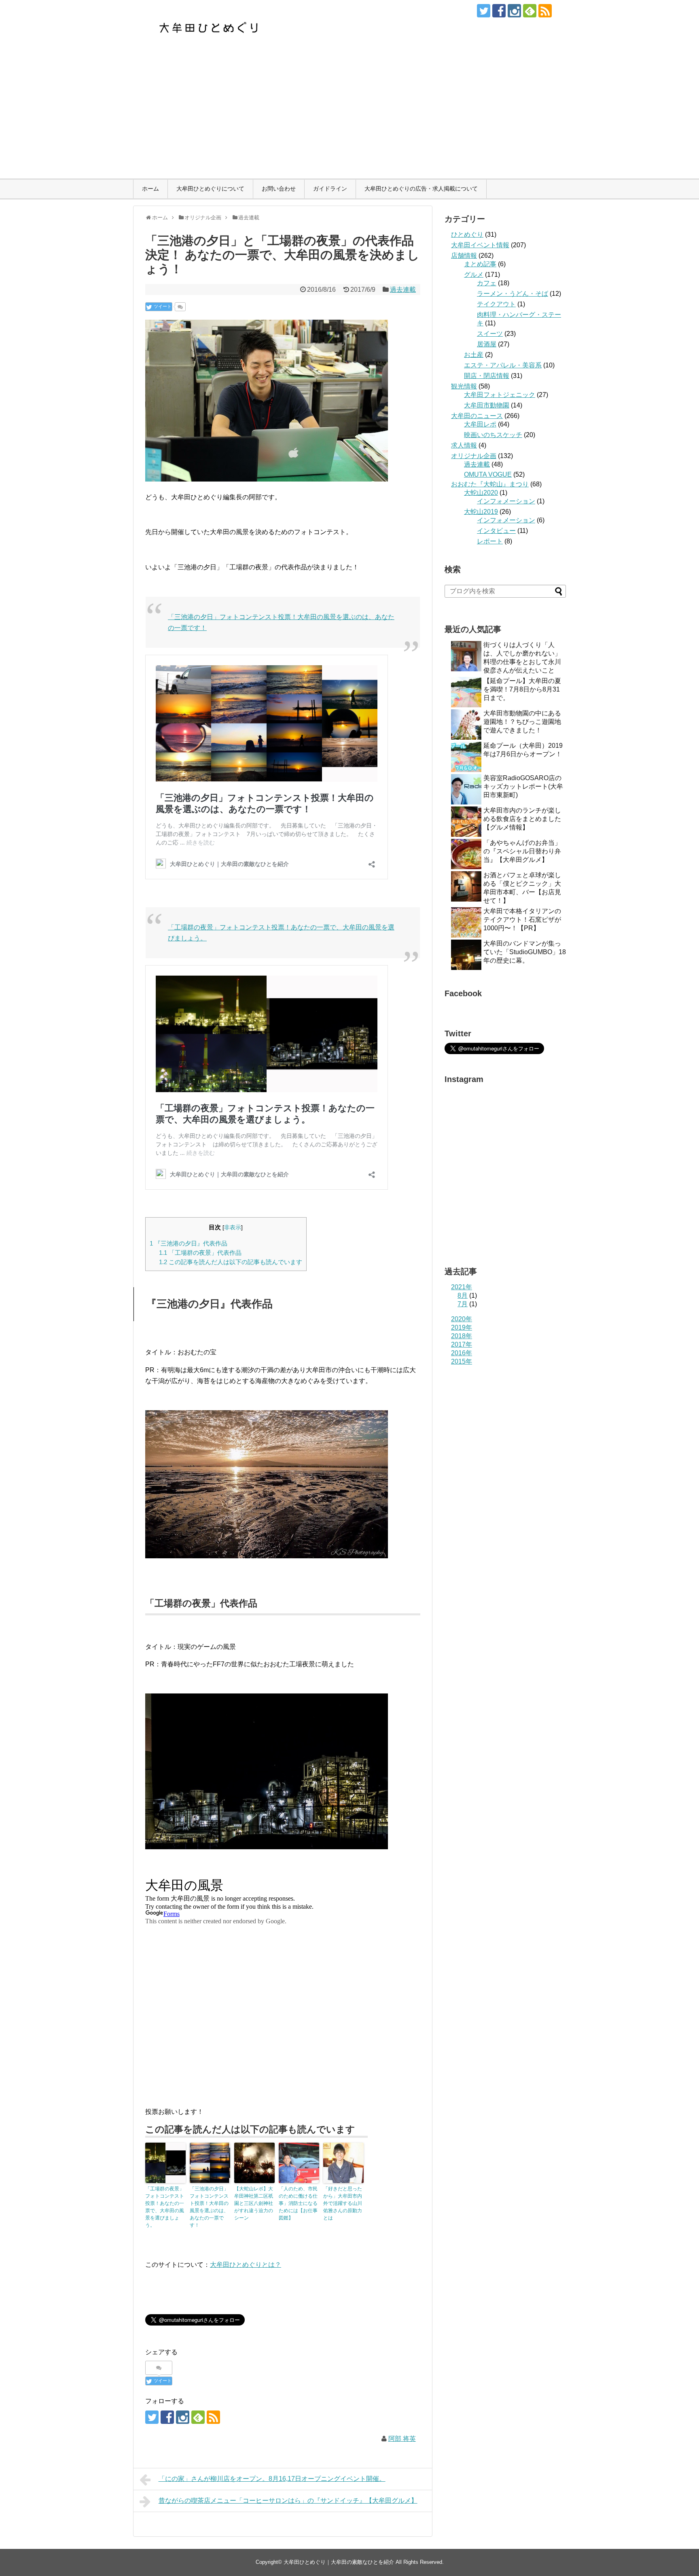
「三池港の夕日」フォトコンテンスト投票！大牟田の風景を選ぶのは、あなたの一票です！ (209, 2207)
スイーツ (490, 334)
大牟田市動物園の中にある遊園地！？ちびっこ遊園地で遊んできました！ (522, 722)
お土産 (474, 355)
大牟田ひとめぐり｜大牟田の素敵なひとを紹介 (339, 2562)
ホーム (150, 189)
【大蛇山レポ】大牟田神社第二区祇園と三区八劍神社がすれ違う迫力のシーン (254, 2203)
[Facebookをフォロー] (499, 11)
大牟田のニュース (477, 416)
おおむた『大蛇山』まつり (490, 484)
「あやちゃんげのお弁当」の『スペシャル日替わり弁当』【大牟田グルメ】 (522, 851)
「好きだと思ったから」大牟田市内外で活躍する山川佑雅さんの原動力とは (343, 2203)
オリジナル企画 (474, 456)
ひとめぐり (467, 234)
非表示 (233, 1228)
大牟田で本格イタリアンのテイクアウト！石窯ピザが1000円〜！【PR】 (522, 920)
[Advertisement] (349, 118)
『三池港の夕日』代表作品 (189, 1243)
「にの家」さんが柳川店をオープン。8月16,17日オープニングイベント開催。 (272, 2479)
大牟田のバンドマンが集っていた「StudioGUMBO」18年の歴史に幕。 (525, 952)
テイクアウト (496, 304)
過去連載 (403, 290)
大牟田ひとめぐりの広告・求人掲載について (421, 189)
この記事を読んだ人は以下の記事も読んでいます (231, 1262)
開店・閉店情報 (487, 376)
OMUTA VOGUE (488, 474)
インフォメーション (506, 501)
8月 (463, 1295)
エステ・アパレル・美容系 (503, 365)
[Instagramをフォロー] (514, 11)
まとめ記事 (480, 264)
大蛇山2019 (481, 512)
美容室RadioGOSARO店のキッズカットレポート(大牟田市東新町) (523, 786)
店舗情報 (464, 256)
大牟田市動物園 (487, 405)
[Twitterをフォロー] (484, 11)
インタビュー (496, 531)
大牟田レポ (480, 424)
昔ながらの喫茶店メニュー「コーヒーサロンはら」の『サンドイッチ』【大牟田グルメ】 (288, 2501)
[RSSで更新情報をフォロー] (545, 11)
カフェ (487, 283)
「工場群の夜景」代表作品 (200, 1253)
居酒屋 (487, 344)
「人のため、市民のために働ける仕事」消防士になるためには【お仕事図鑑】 (298, 2203)
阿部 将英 (402, 2439)
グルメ (474, 275)
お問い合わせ (279, 189)
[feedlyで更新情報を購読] (530, 11)
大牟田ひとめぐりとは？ (246, 2265)
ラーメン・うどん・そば (513, 294)
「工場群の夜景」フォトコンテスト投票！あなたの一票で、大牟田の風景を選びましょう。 (165, 2207)
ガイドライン (330, 189)
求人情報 (464, 445)
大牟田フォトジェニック (500, 395)
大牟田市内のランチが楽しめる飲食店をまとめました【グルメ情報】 (522, 819)
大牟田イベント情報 (480, 245)
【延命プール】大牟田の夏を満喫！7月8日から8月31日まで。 (522, 689)
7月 (463, 1304)
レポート (490, 541)
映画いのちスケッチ (493, 435)
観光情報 (464, 386)
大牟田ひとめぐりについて (210, 189)
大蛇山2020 (481, 493)
